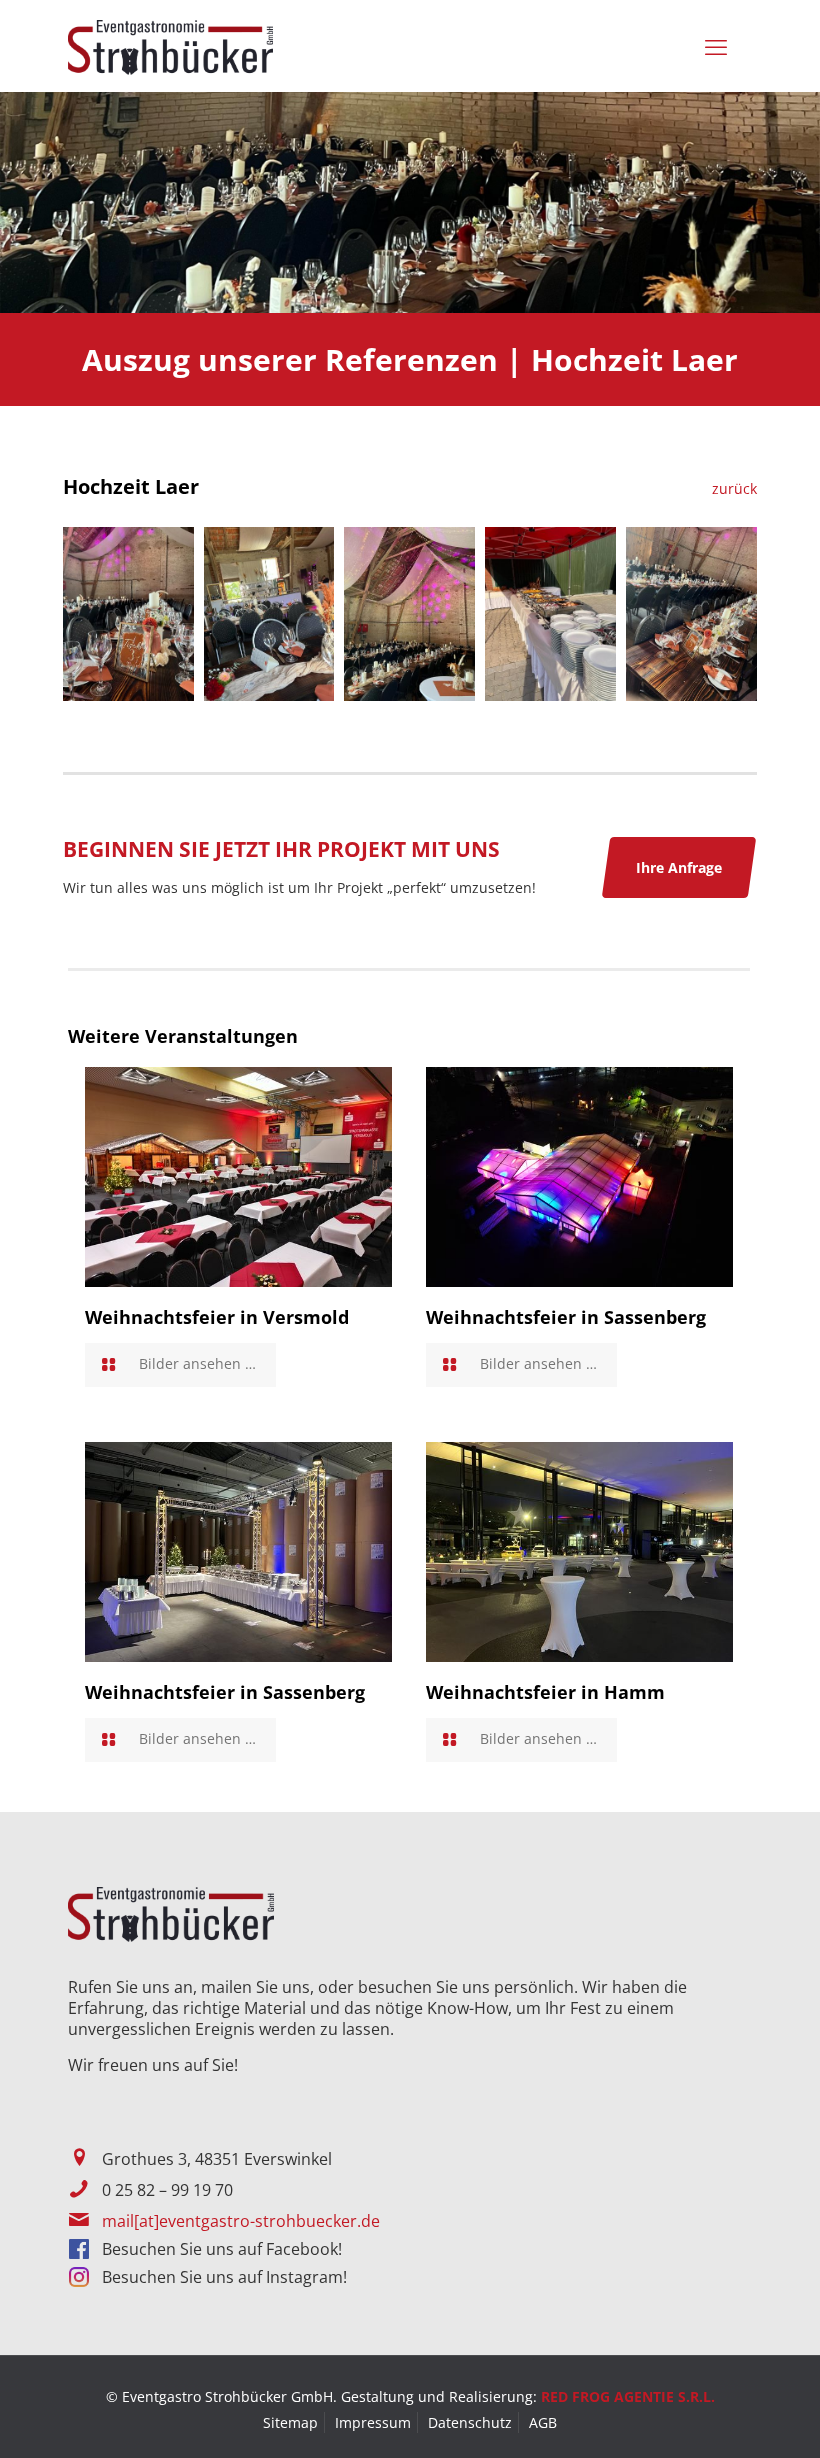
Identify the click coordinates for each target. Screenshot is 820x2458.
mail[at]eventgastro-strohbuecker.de (241, 2221)
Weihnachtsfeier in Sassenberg (566, 1317)
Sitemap (290, 2422)
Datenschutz (470, 2422)
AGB (543, 2422)
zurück (734, 488)
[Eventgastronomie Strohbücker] (170, 45)
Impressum (373, 2422)
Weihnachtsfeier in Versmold (217, 1317)
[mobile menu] (720, 46)
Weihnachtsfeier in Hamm (545, 1692)
